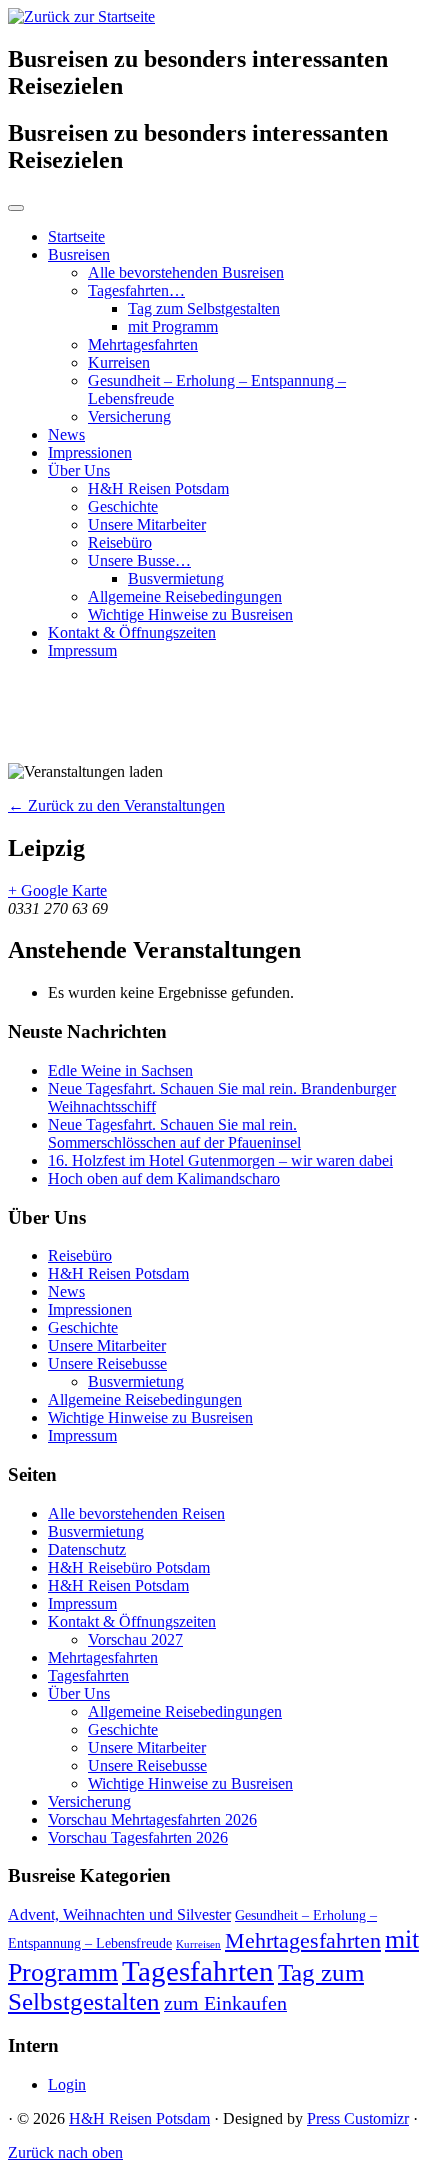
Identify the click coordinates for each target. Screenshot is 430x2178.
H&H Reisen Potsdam (158, 488)
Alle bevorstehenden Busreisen (186, 272)
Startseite (76, 236)
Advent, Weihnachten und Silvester (119, 1915)
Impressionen (90, 452)
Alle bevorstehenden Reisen (136, 1513)
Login (67, 2084)
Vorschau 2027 (135, 1639)
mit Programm (173, 326)
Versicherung (129, 416)
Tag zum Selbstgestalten (204, 308)
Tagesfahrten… (136, 290)
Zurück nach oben (65, 2152)
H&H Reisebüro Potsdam (129, 1567)
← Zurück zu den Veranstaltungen (116, 805)
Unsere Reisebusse (107, 1363)
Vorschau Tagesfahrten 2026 (138, 1837)
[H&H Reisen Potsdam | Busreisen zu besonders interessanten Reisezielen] (81, 16)
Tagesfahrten (88, 1675)
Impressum (82, 650)
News (66, 434)
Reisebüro (120, 542)
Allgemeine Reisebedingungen (185, 596)
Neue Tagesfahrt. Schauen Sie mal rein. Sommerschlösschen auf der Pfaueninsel (174, 1133)
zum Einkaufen (225, 2003)
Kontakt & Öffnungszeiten (132, 632)
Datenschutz (87, 1549)
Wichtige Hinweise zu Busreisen (190, 614)
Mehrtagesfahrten (143, 344)
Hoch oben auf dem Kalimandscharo (164, 1178)
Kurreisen (119, 362)
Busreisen (79, 254)
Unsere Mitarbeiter (147, 524)
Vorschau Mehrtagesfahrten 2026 (152, 1819)
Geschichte (123, 506)
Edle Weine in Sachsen (120, 1070)
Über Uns (79, 470)
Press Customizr (358, 2118)
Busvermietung (176, 578)
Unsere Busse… (139, 560)
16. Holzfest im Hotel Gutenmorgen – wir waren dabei (220, 1160)
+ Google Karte (57, 890)
